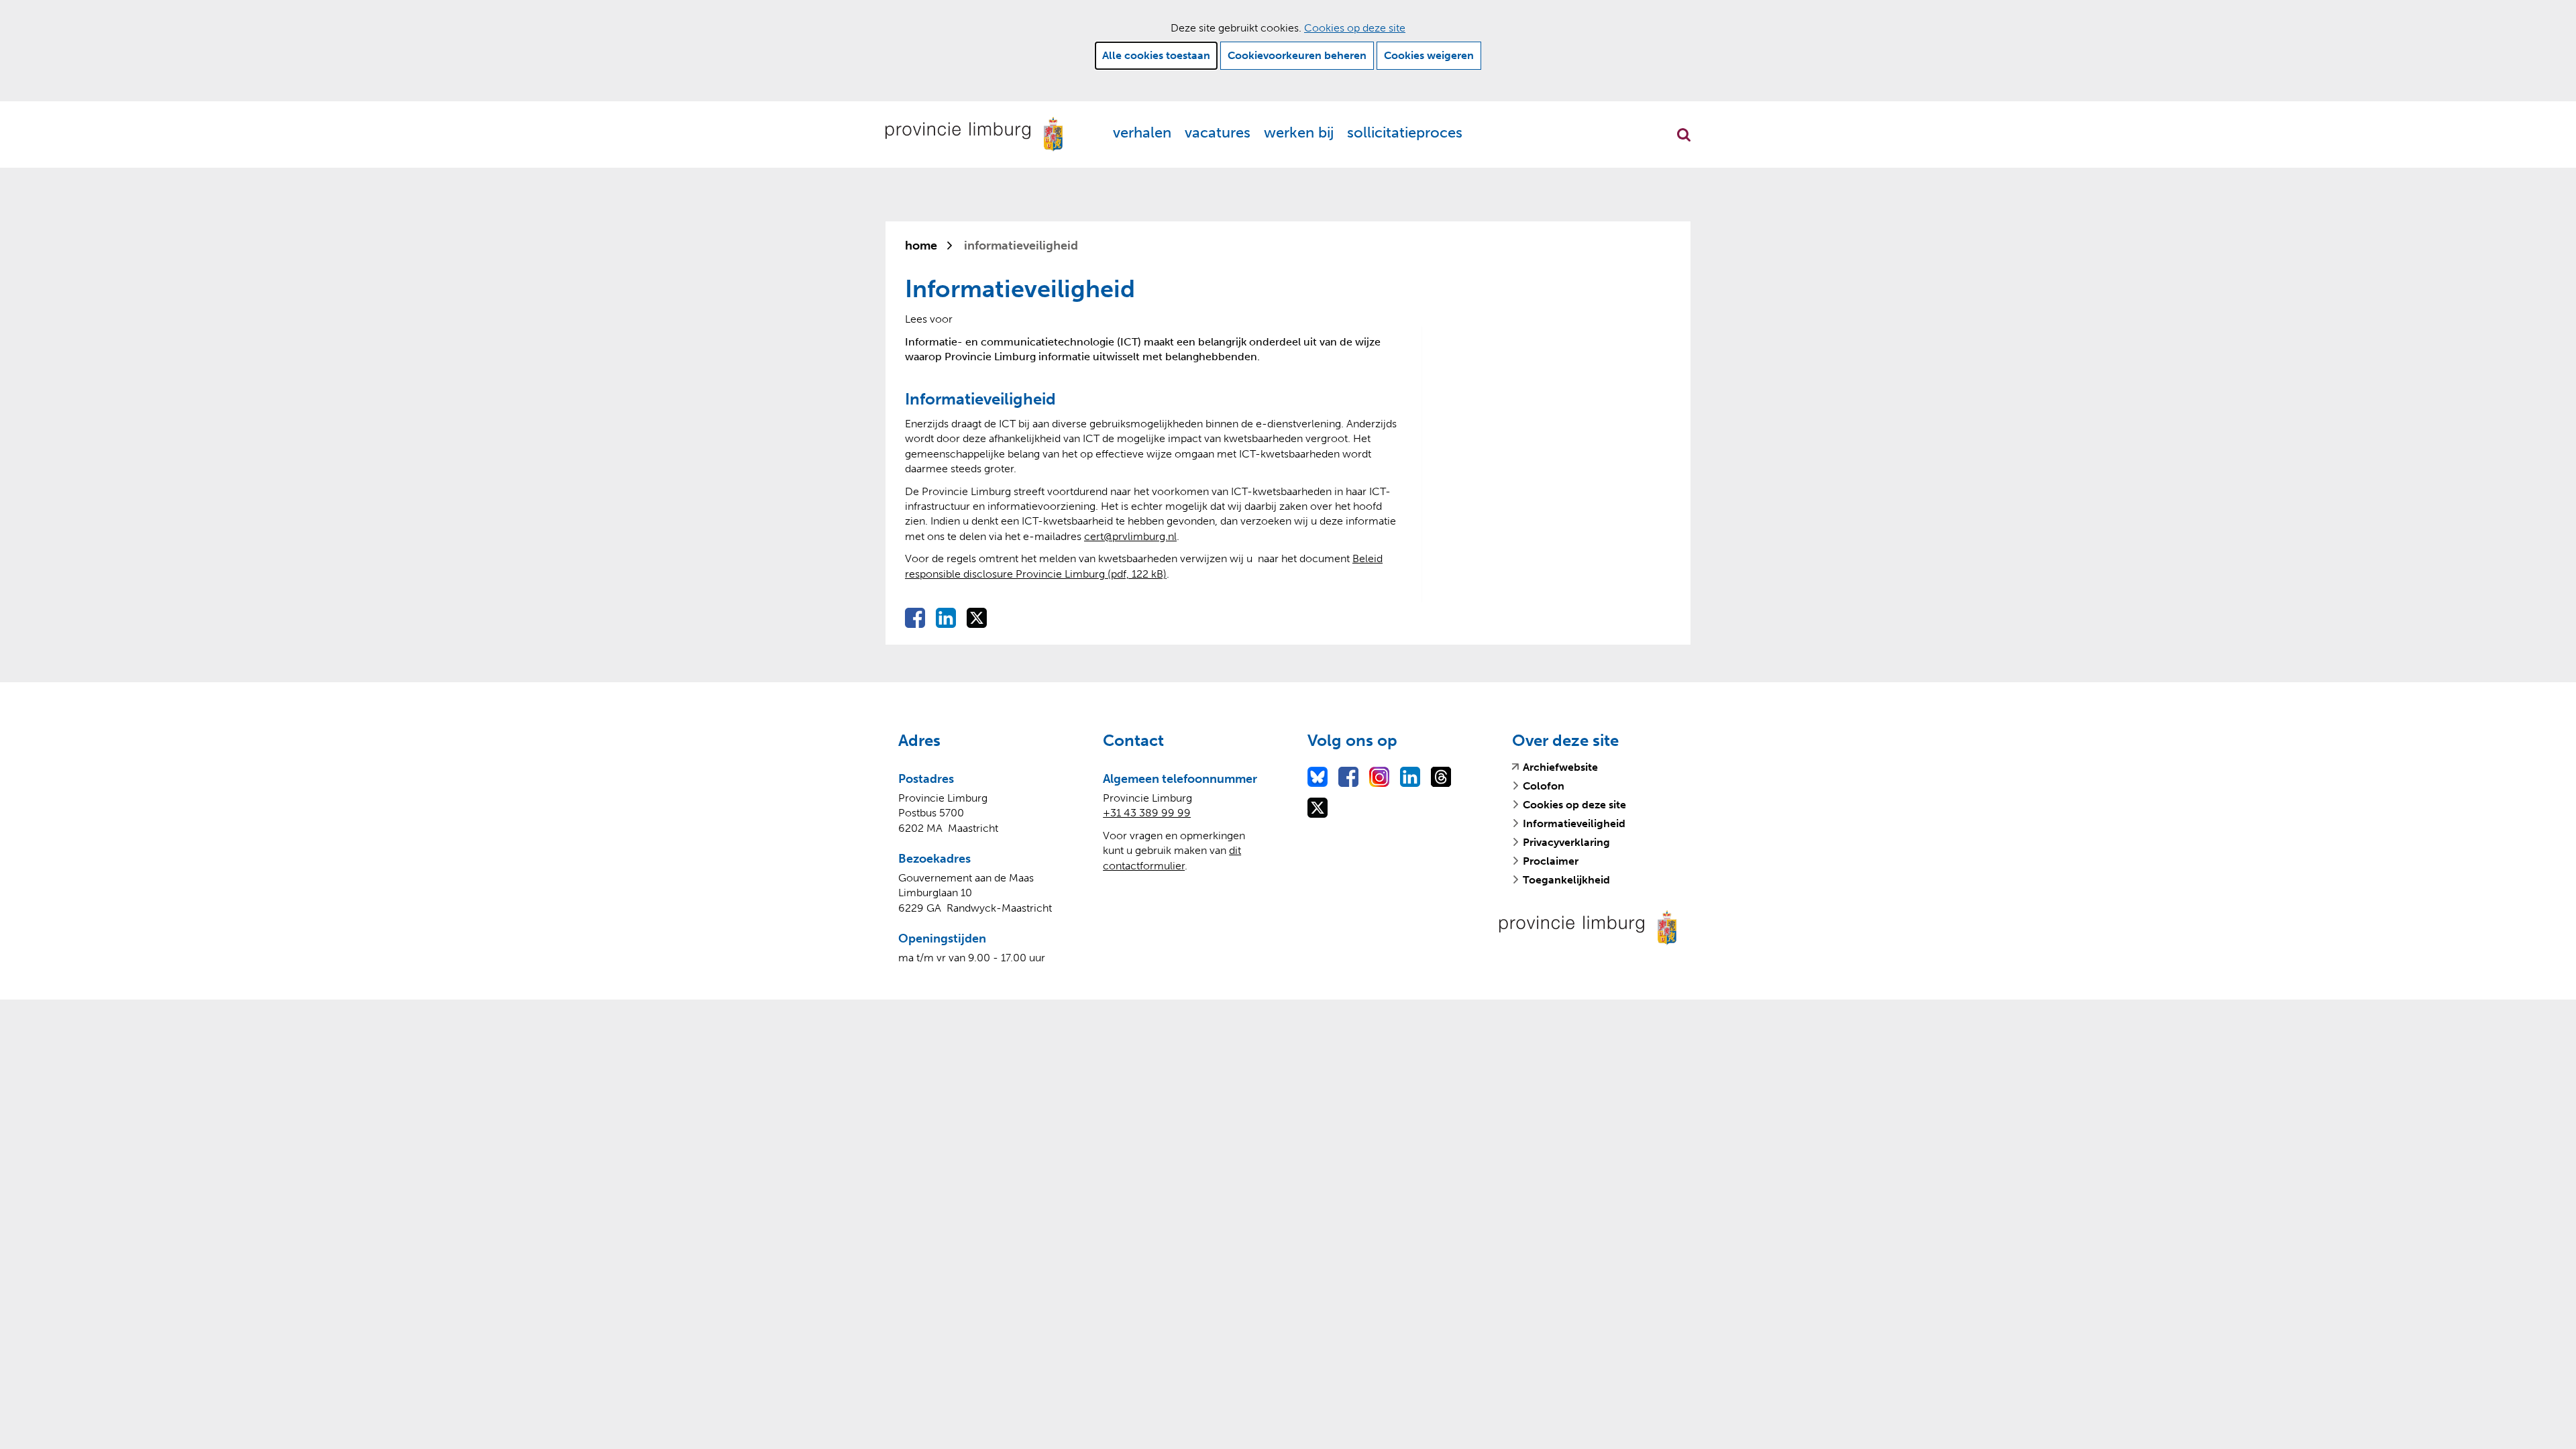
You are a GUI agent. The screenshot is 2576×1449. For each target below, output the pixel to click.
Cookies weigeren (1429, 55)
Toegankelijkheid (1566, 880)
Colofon (1544, 786)
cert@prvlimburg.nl (1130, 536)
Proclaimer (1551, 861)
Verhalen (1142, 132)
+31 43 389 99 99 (1147, 813)
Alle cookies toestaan (1156, 55)
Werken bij (1299, 132)
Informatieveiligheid (1574, 823)
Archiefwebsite (1560, 767)
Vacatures (1218, 132)
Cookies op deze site (1355, 28)
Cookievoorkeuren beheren (1297, 55)
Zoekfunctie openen (1684, 135)
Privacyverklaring (1566, 842)
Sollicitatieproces (1405, 132)
